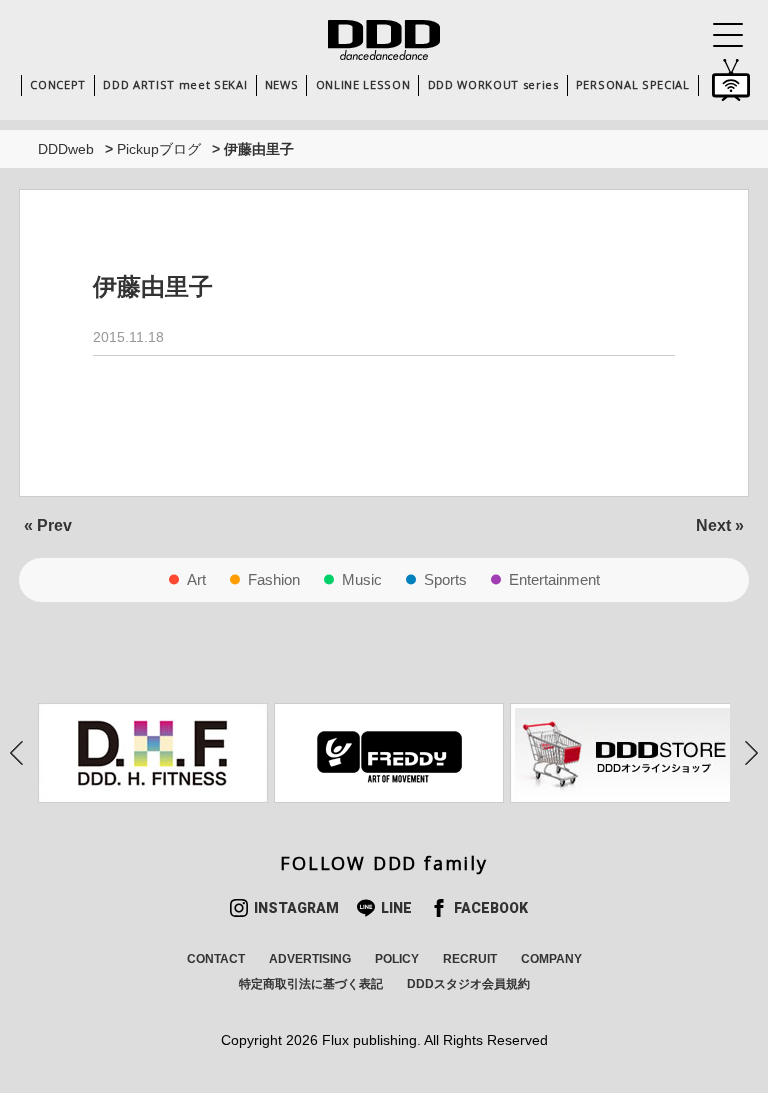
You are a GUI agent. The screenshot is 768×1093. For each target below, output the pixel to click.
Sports (445, 579)
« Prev (48, 525)
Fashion (274, 579)
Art (196, 579)
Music (362, 579)
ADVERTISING (310, 959)
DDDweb (66, 149)
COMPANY (551, 959)
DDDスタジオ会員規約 (468, 984)
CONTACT (216, 959)
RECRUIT (470, 959)
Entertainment (554, 579)
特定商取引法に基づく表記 (311, 984)
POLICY (397, 959)
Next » (720, 525)
